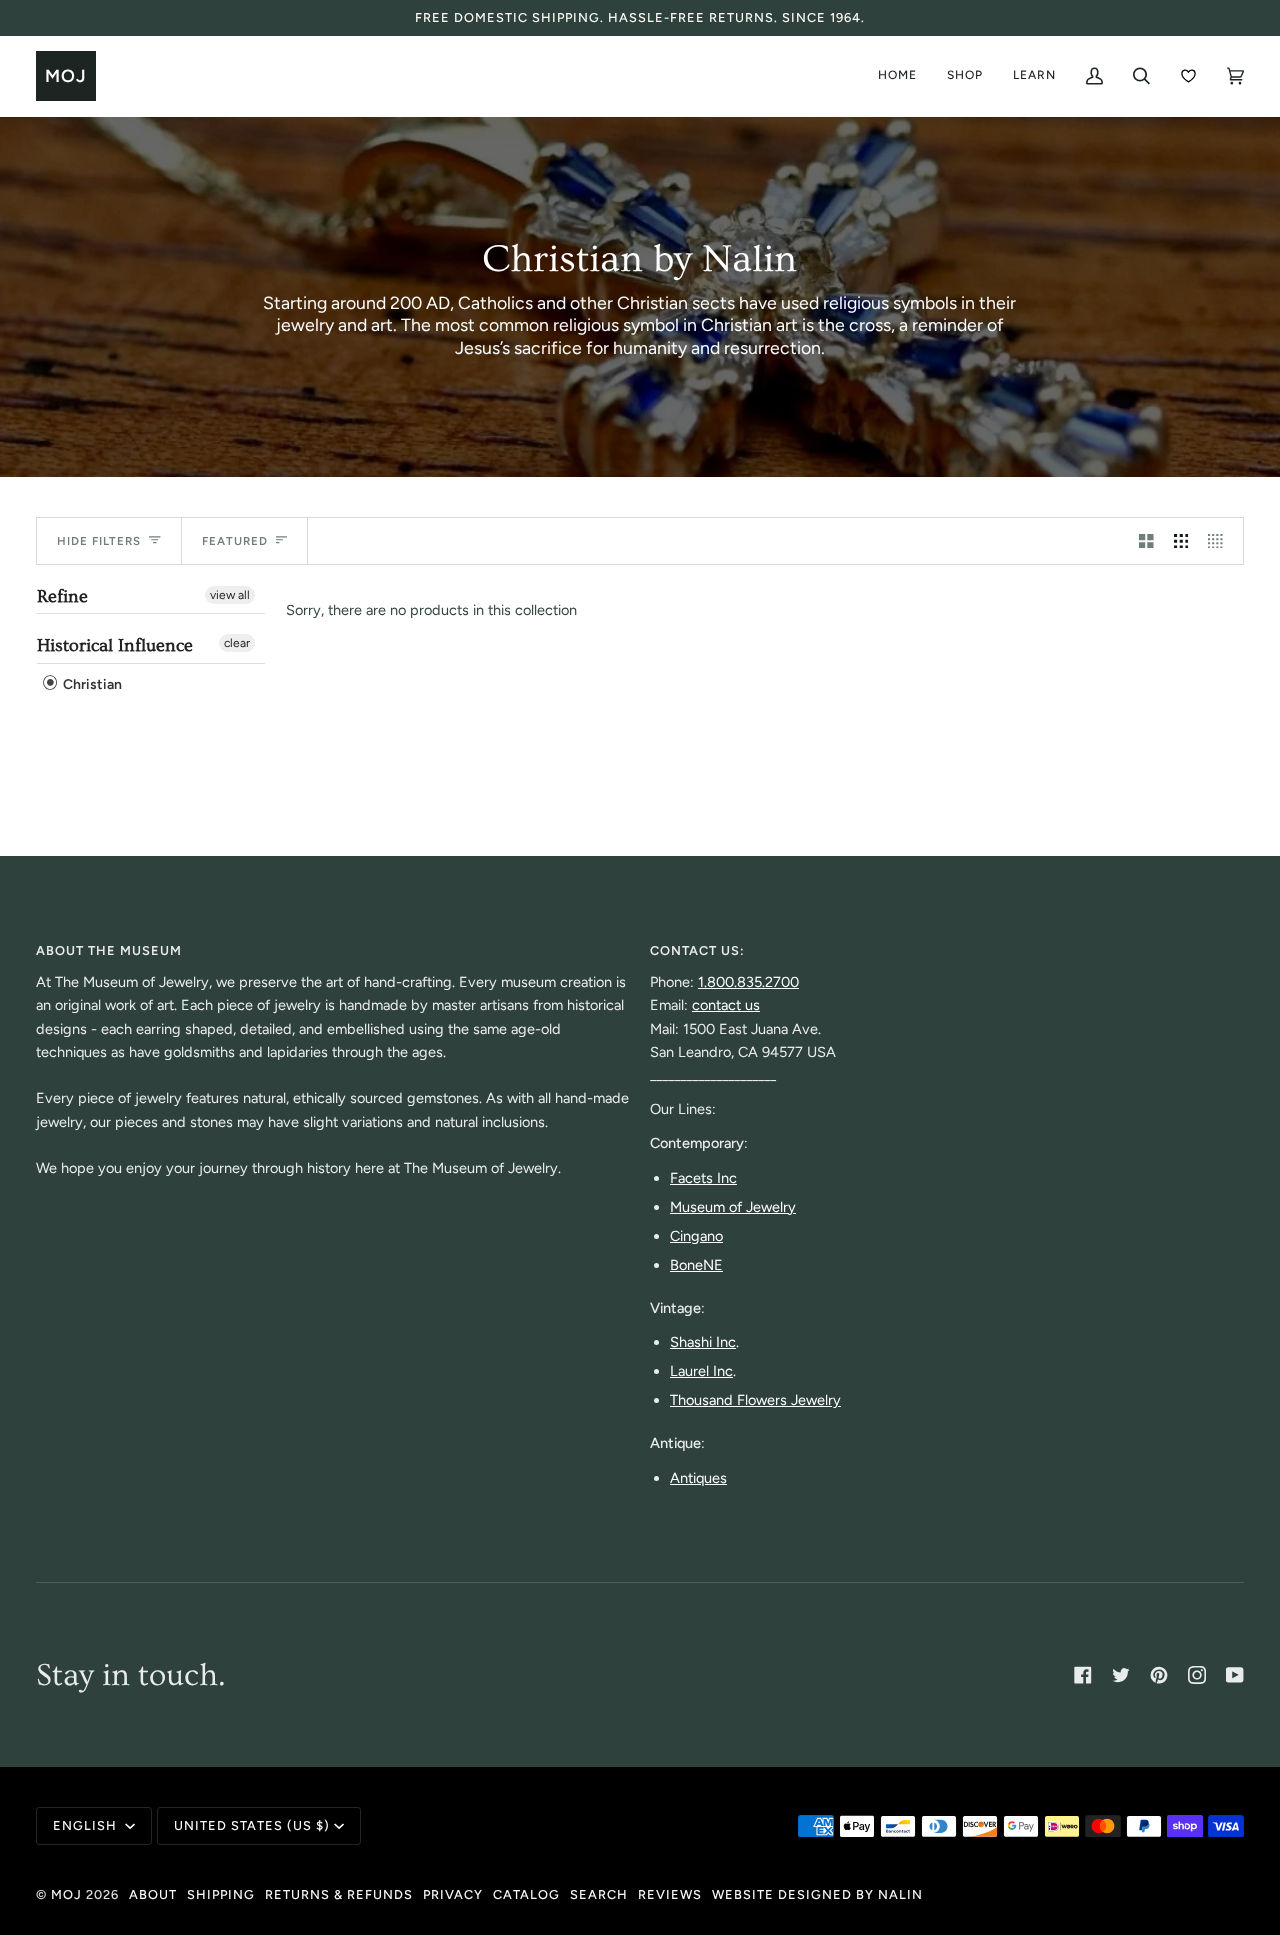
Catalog (526, 1894)
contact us (726, 1005)
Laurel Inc (701, 1371)
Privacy (453, 1894)
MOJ (66, 1894)
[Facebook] (1083, 1675)
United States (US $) (252, 1825)
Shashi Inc (703, 1342)
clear (237, 643)
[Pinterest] (1159, 1675)
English (87, 1825)
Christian (91, 684)
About (153, 1894)
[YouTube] (1235, 1675)
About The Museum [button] (109, 950)
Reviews (670, 1894)
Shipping (221, 1894)
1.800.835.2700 (748, 982)
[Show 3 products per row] (1181, 541)
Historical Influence (115, 645)
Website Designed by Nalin (817, 1894)
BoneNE (696, 1265)
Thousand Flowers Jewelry (755, 1400)
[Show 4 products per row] (1220, 541)
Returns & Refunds (339, 1894)
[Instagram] (1197, 1675)
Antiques (698, 1478)
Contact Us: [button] (697, 950)
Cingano (696, 1236)
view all (230, 595)
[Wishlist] (1188, 76)
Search (599, 1894)
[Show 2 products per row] (1146, 541)
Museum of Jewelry (733, 1207)
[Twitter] (1121, 1675)
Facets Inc (703, 1178)
